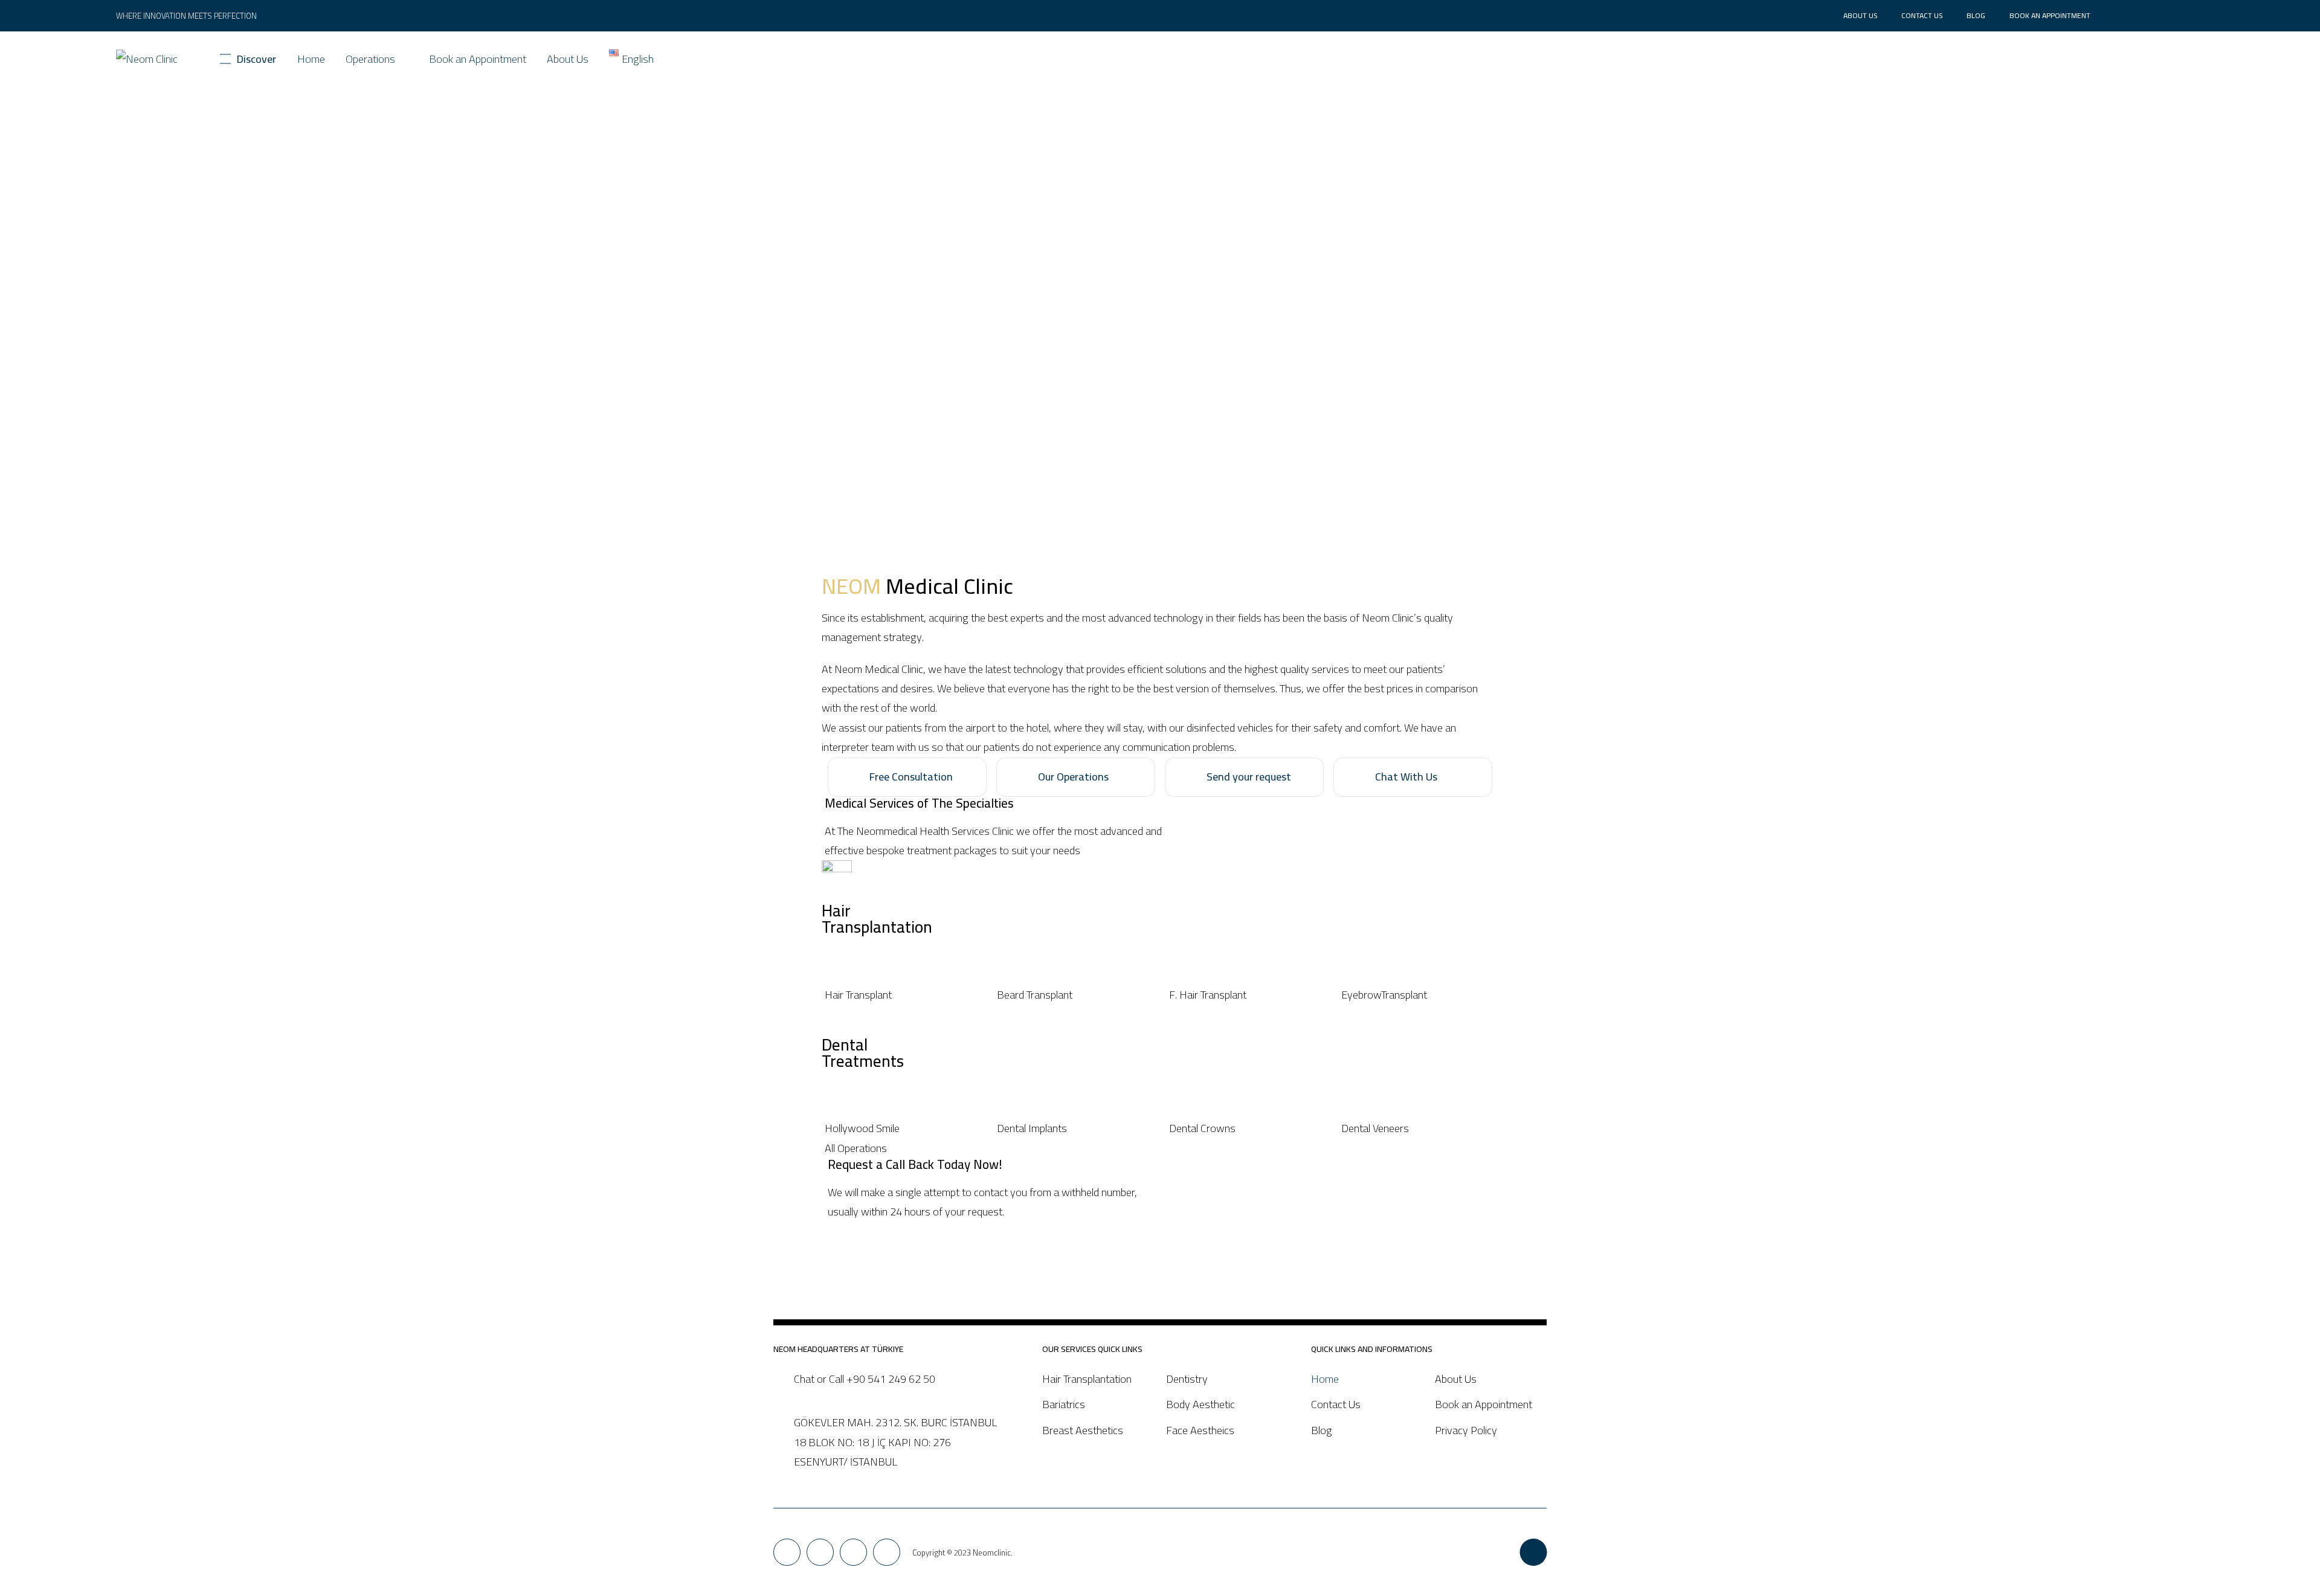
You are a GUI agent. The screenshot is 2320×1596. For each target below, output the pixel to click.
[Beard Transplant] (1074, 995)
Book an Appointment (2050, 15)
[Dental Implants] (1074, 1128)
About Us (1860, 15)
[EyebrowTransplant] (1418, 995)
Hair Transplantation (1087, 1379)
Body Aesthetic (1200, 1404)
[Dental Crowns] (1246, 1128)
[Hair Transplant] (902, 995)
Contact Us (1922, 15)
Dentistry (1187, 1379)
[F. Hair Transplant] (1246, 995)
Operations (370, 59)
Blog (1976, 15)
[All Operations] (1160, 1148)
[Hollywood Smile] (902, 1128)
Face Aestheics (1200, 1430)
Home (311, 59)
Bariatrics (1064, 1404)
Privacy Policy (1466, 1430)
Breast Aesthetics (1083, 1430)
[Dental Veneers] (1418, 1128)
